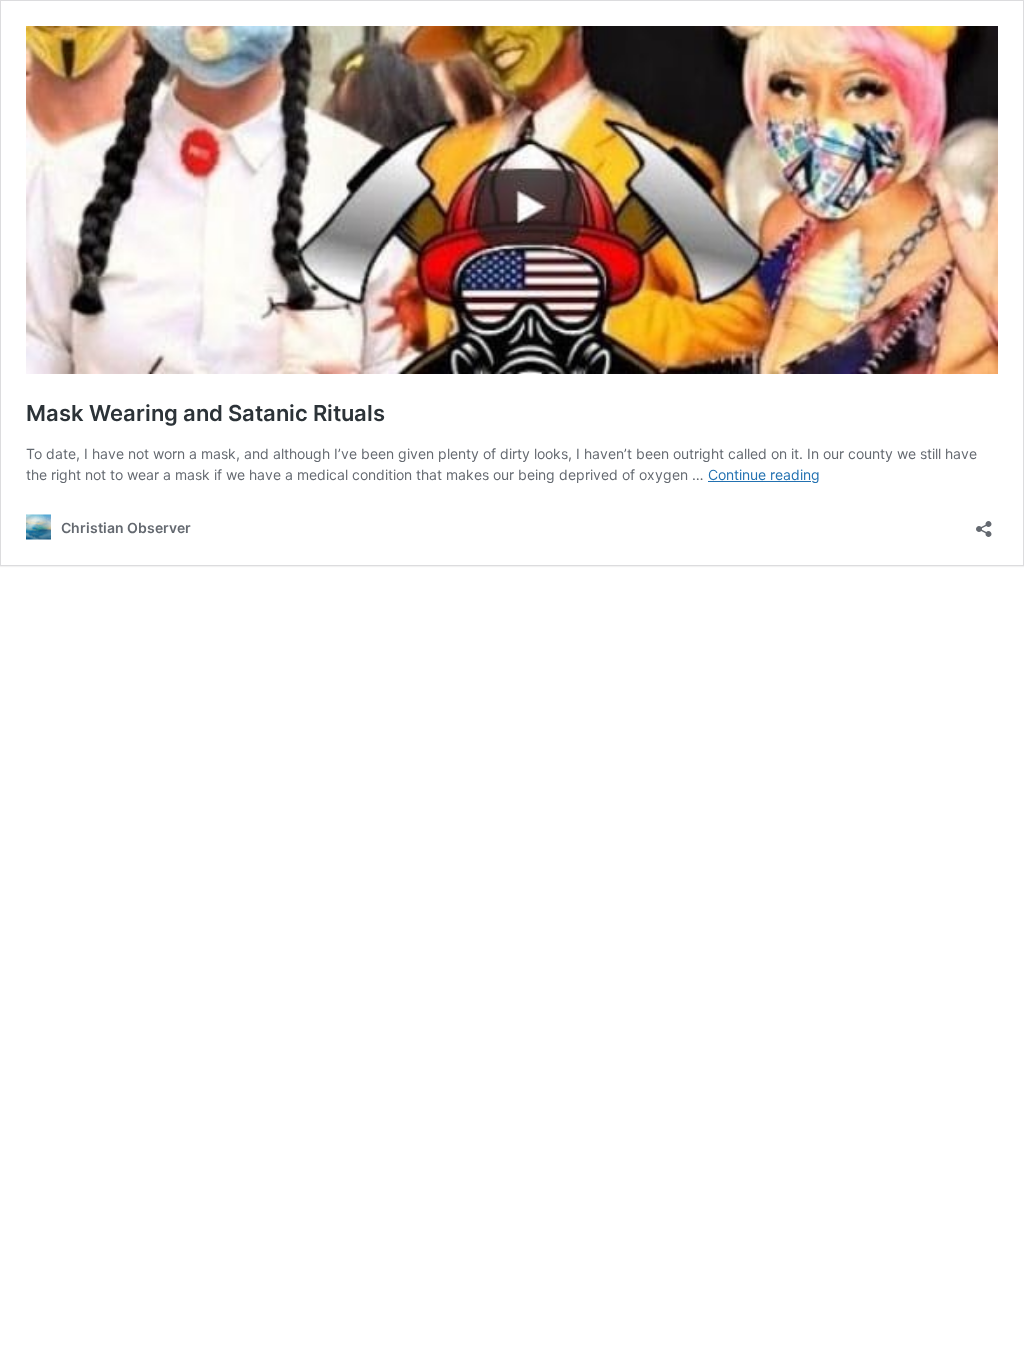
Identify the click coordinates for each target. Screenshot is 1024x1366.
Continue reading (764, 474)
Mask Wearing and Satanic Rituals (205, 413)
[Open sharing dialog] (984, 522)
